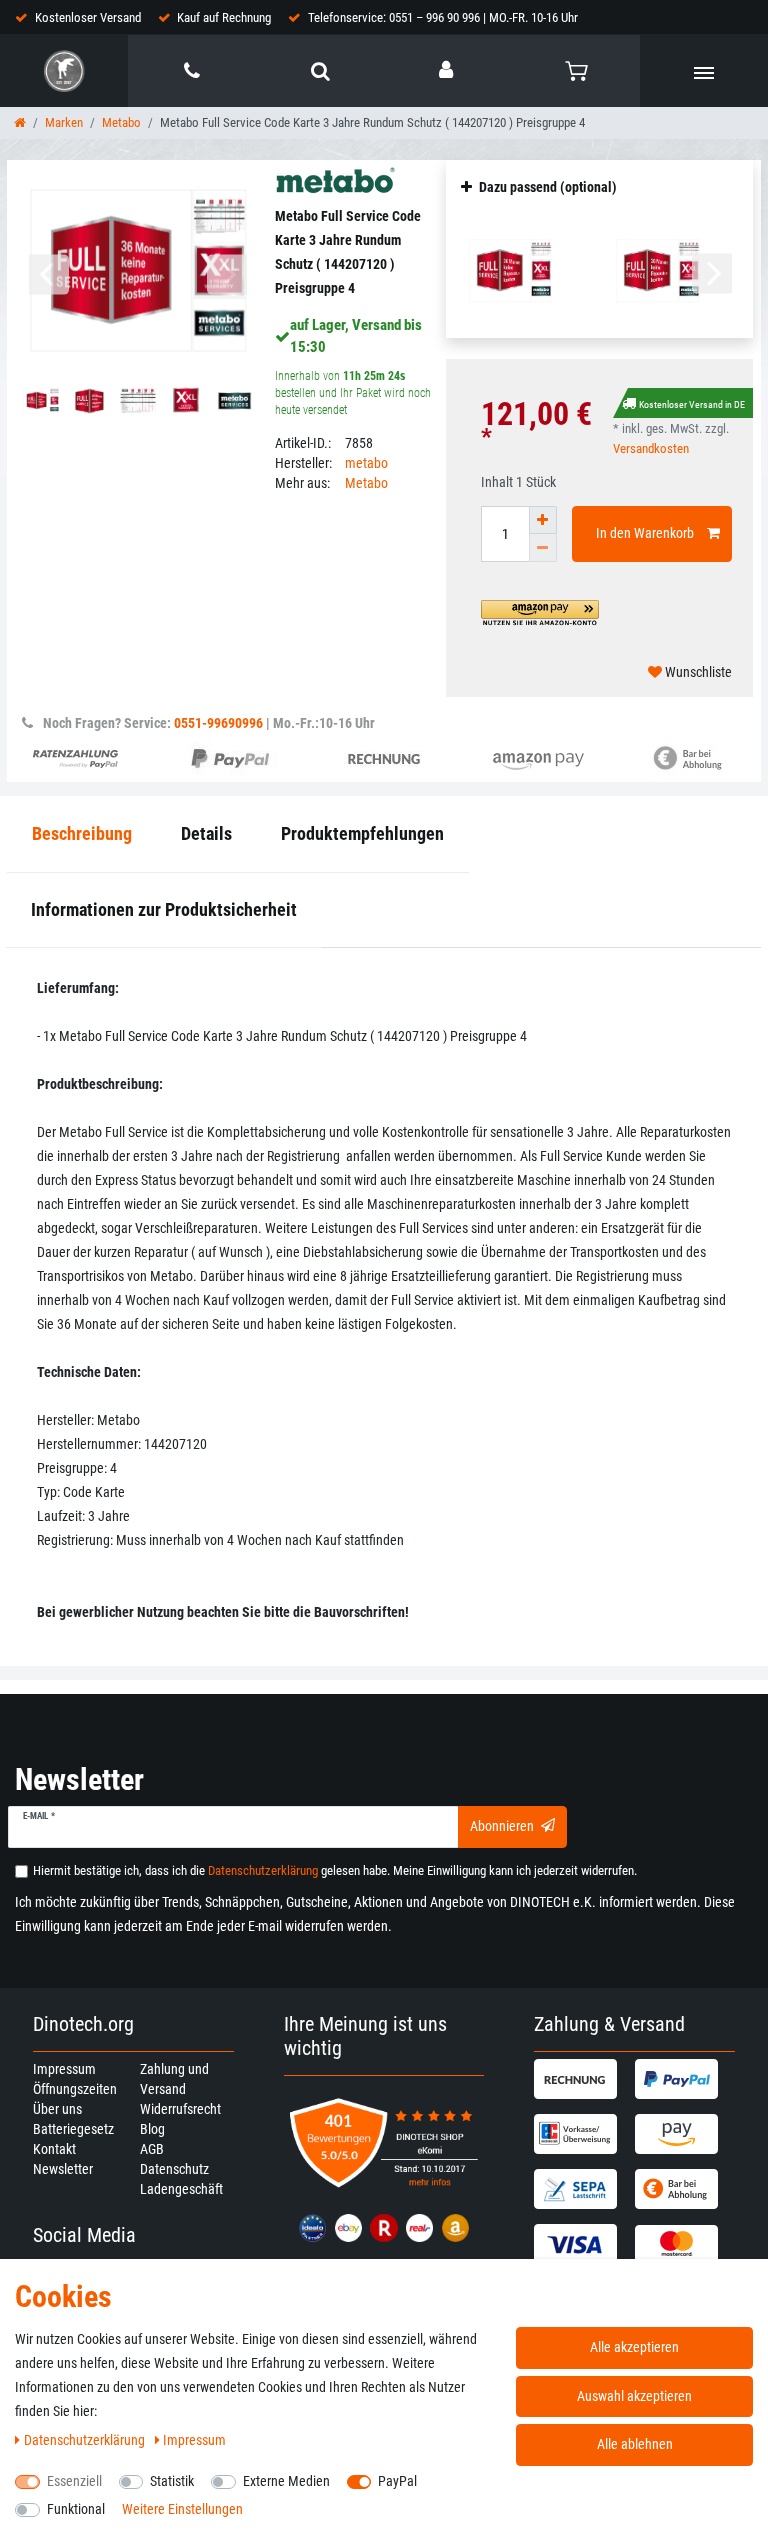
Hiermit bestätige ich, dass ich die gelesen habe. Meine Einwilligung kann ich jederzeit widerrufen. (335, 1870)
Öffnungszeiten (75, 2089)
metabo (366, 463)
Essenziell (74, 2481)
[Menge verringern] (543, 548)
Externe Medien (286, 2481)
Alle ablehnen (635, 2444)
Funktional (76, 2509)
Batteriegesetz (73, 2129)
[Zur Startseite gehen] (20, 122)
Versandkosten (651, 448)
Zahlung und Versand (174, 2079)
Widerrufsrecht (180, 2109)
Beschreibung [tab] (82, 833)
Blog (152, 2129)
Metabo (121, 122)
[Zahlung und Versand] (581, 2079)
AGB (152, 2149)
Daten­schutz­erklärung (86, 2440)
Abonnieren (502, 1826)
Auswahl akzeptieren (634, 2396)
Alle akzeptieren (634, 2347)
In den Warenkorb (645, 533)
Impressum (64, 2069)
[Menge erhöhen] (543, 520)
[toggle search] (320, 71)
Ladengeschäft (181, 2189)
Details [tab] (206, 833)
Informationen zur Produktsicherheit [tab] (164, 909)
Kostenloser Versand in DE (692, 404)
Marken (64, 122)
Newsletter (63, 2169)
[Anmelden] (448, 70)
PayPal (397, 2481)
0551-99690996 (218, 723)
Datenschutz (174, 2169)
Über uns (57, 2109)
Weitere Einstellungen (182, 2509)
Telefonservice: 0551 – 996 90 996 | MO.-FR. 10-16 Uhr (443, 17)
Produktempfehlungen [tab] (362, 833)
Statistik (172, 2481)
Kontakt (54, 2149)
